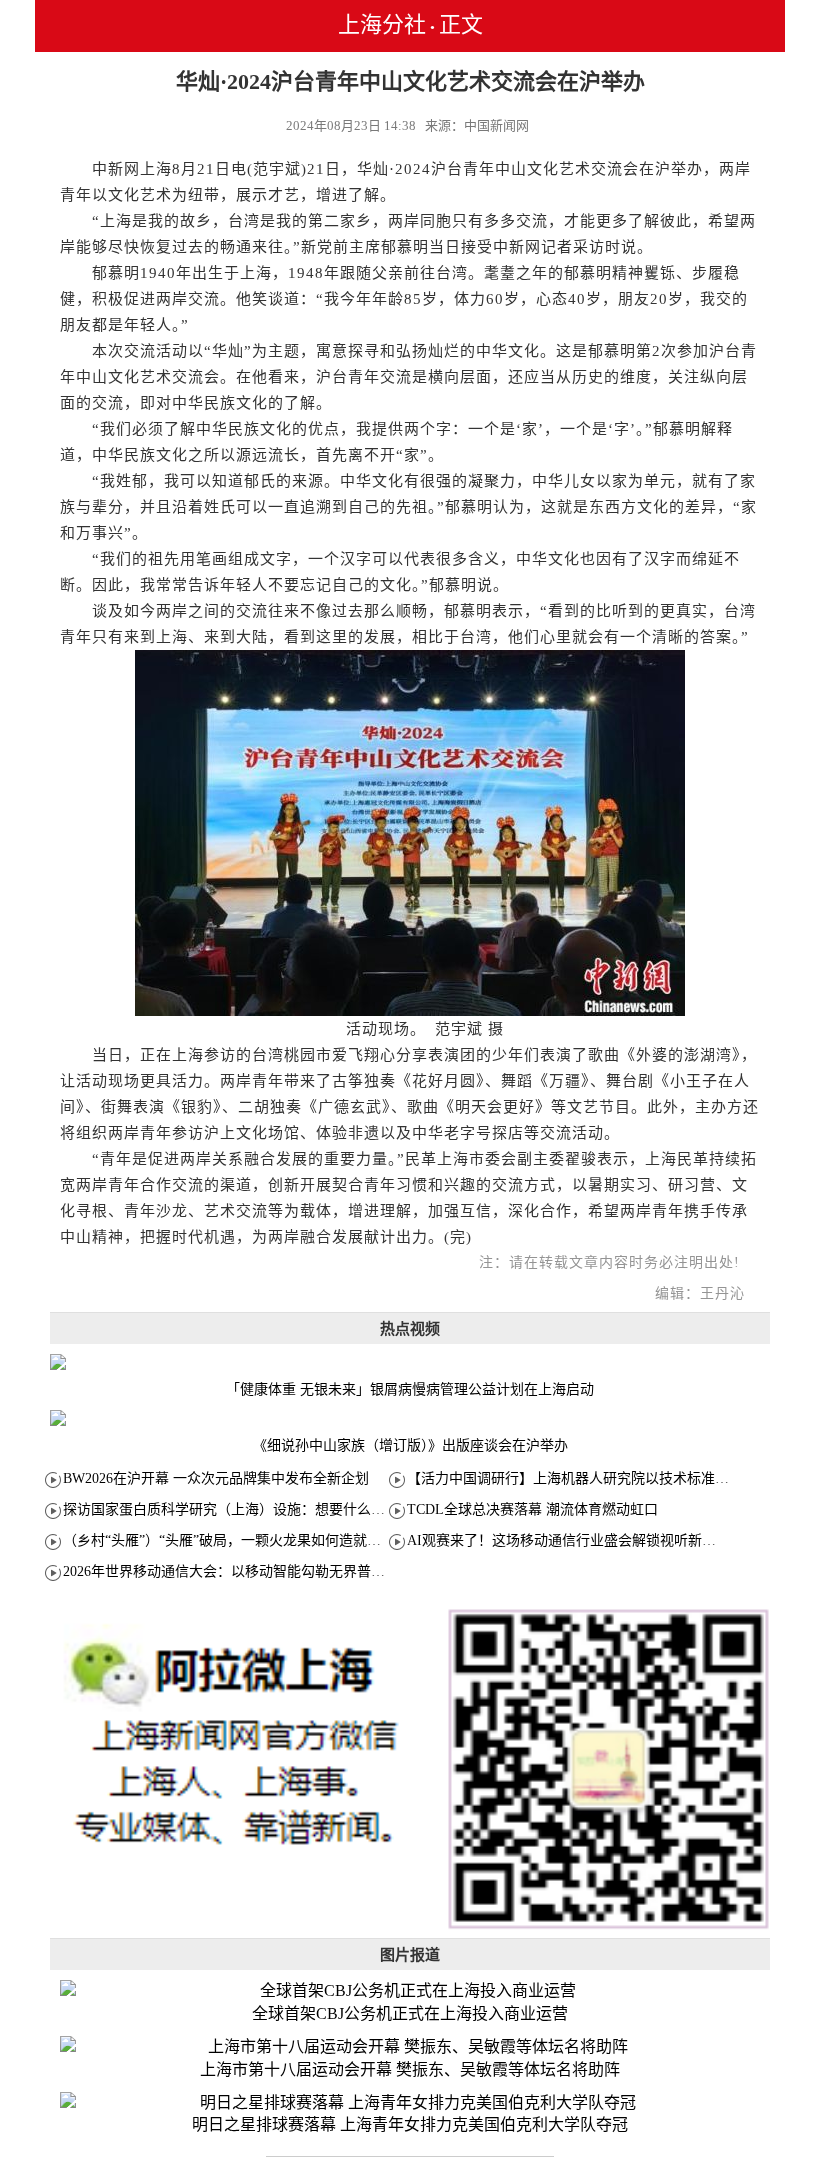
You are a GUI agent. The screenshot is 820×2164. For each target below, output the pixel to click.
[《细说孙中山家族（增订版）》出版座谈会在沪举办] (410, 1418)
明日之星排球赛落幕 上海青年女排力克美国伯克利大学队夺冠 (410, 2124)
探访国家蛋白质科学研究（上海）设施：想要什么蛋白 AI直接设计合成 (282, 1509)
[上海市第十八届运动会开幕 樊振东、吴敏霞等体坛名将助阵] (410, 2047)
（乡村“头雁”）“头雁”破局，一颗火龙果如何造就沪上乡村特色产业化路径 (292, 1540)
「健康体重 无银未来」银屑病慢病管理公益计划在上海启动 (410, 1389)
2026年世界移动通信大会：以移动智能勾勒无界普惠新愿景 (245, 1571)
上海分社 (382, 24)
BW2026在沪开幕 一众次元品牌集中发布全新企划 (216, 1478)
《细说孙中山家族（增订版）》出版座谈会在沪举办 (410, 1445)
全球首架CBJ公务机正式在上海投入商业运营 (410, 2013)
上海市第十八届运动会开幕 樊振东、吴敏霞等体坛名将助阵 (410, 2069)
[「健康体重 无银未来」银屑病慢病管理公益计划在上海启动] (410, 1362)
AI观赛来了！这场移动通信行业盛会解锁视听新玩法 (568, 1540)
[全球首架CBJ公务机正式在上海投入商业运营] (410, 1991)
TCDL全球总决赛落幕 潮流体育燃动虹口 (532, 1509)
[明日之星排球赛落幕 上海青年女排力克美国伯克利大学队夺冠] (410, 2103)
